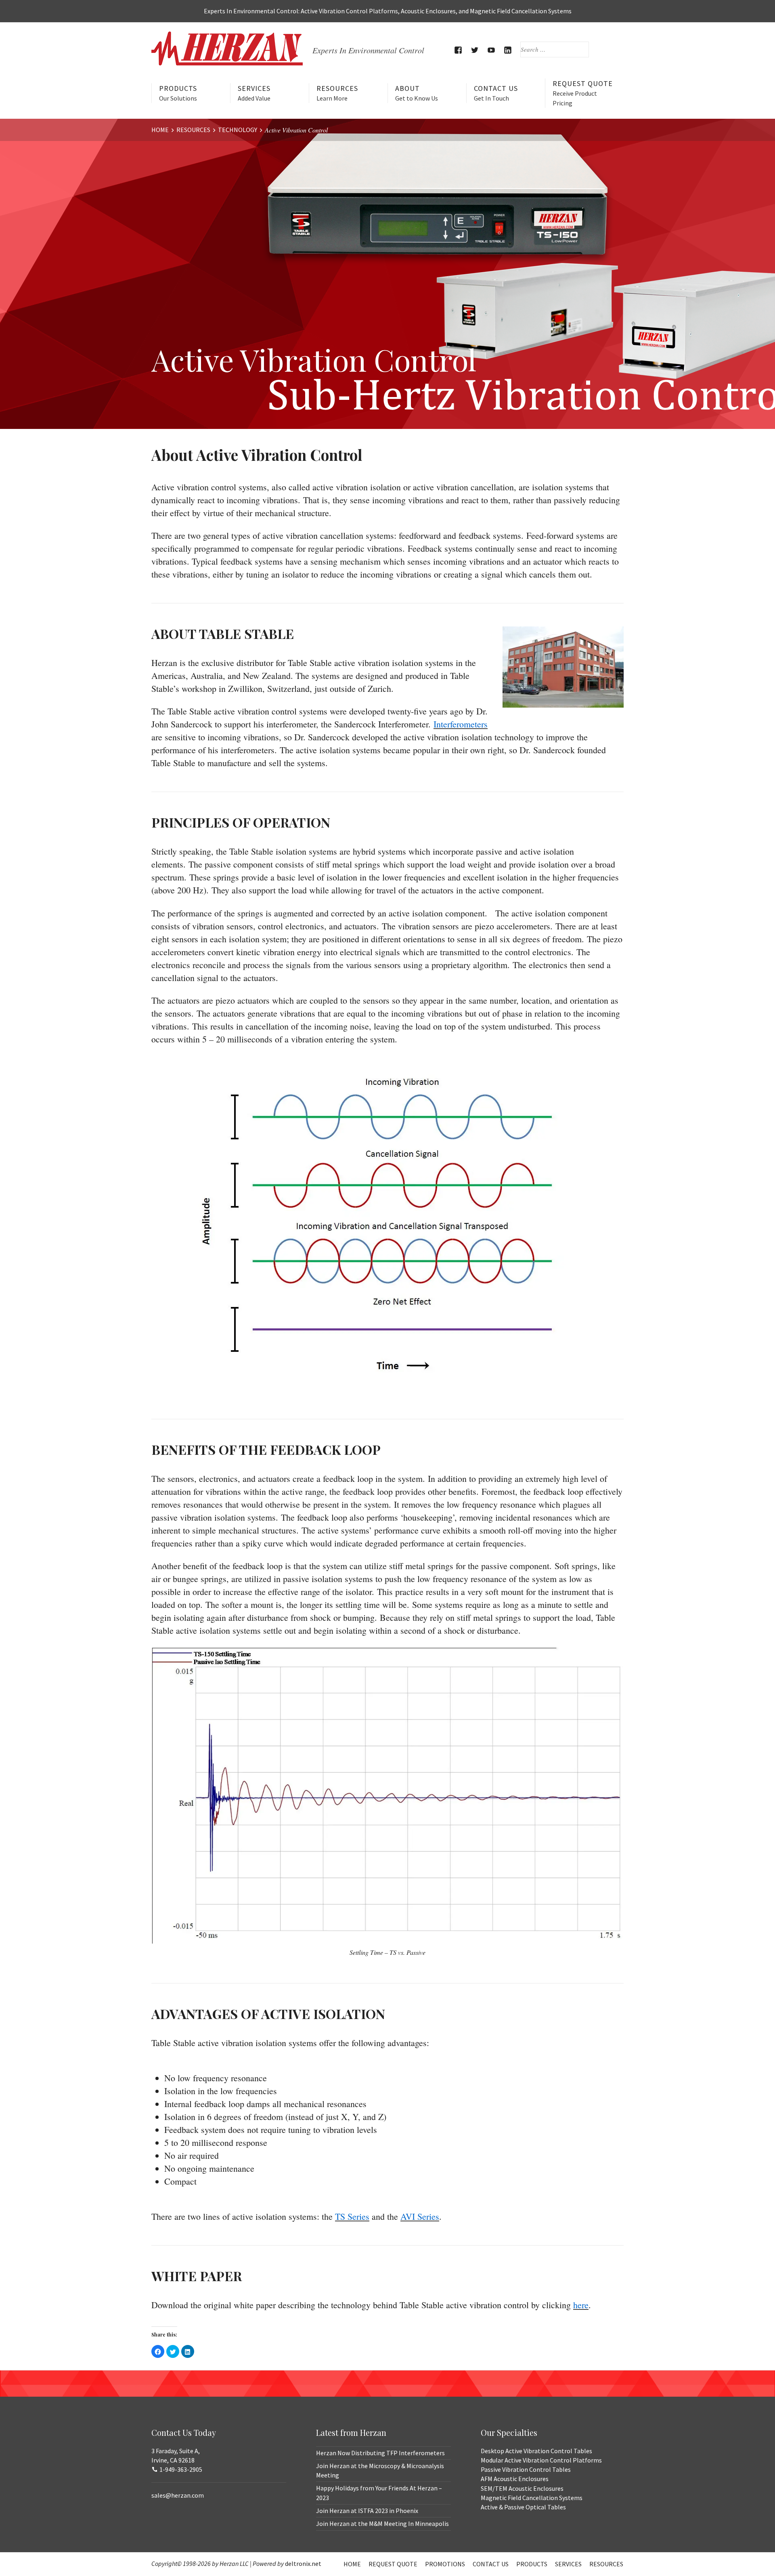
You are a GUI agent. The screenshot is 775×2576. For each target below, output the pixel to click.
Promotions (445, 2564)
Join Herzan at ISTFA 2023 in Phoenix (367, 2511)
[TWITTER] (475, 50)
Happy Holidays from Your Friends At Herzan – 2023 (379, 2493)
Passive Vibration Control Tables (526, 2469)
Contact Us (496, 93)
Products (178, 93)
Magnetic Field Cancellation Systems (532, 2498)
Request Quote (583, 93)
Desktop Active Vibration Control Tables (536, 2451)
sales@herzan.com (178, 2495)
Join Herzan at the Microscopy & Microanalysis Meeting (380, 2470)
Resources (337, 93)
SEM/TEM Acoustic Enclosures (522, 2488)
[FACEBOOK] (458, 50)
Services (254, 93)
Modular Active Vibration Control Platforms (541, 2460)
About (417, 93)
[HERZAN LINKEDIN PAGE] (508, 50)
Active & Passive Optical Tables (523, 2507)
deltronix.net (303, 2563)
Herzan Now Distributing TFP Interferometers (380, 2453)
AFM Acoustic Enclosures (515, 2479)
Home (352, 2564)
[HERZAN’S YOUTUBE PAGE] (491, 50)
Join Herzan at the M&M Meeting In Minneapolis (382, 2523)
